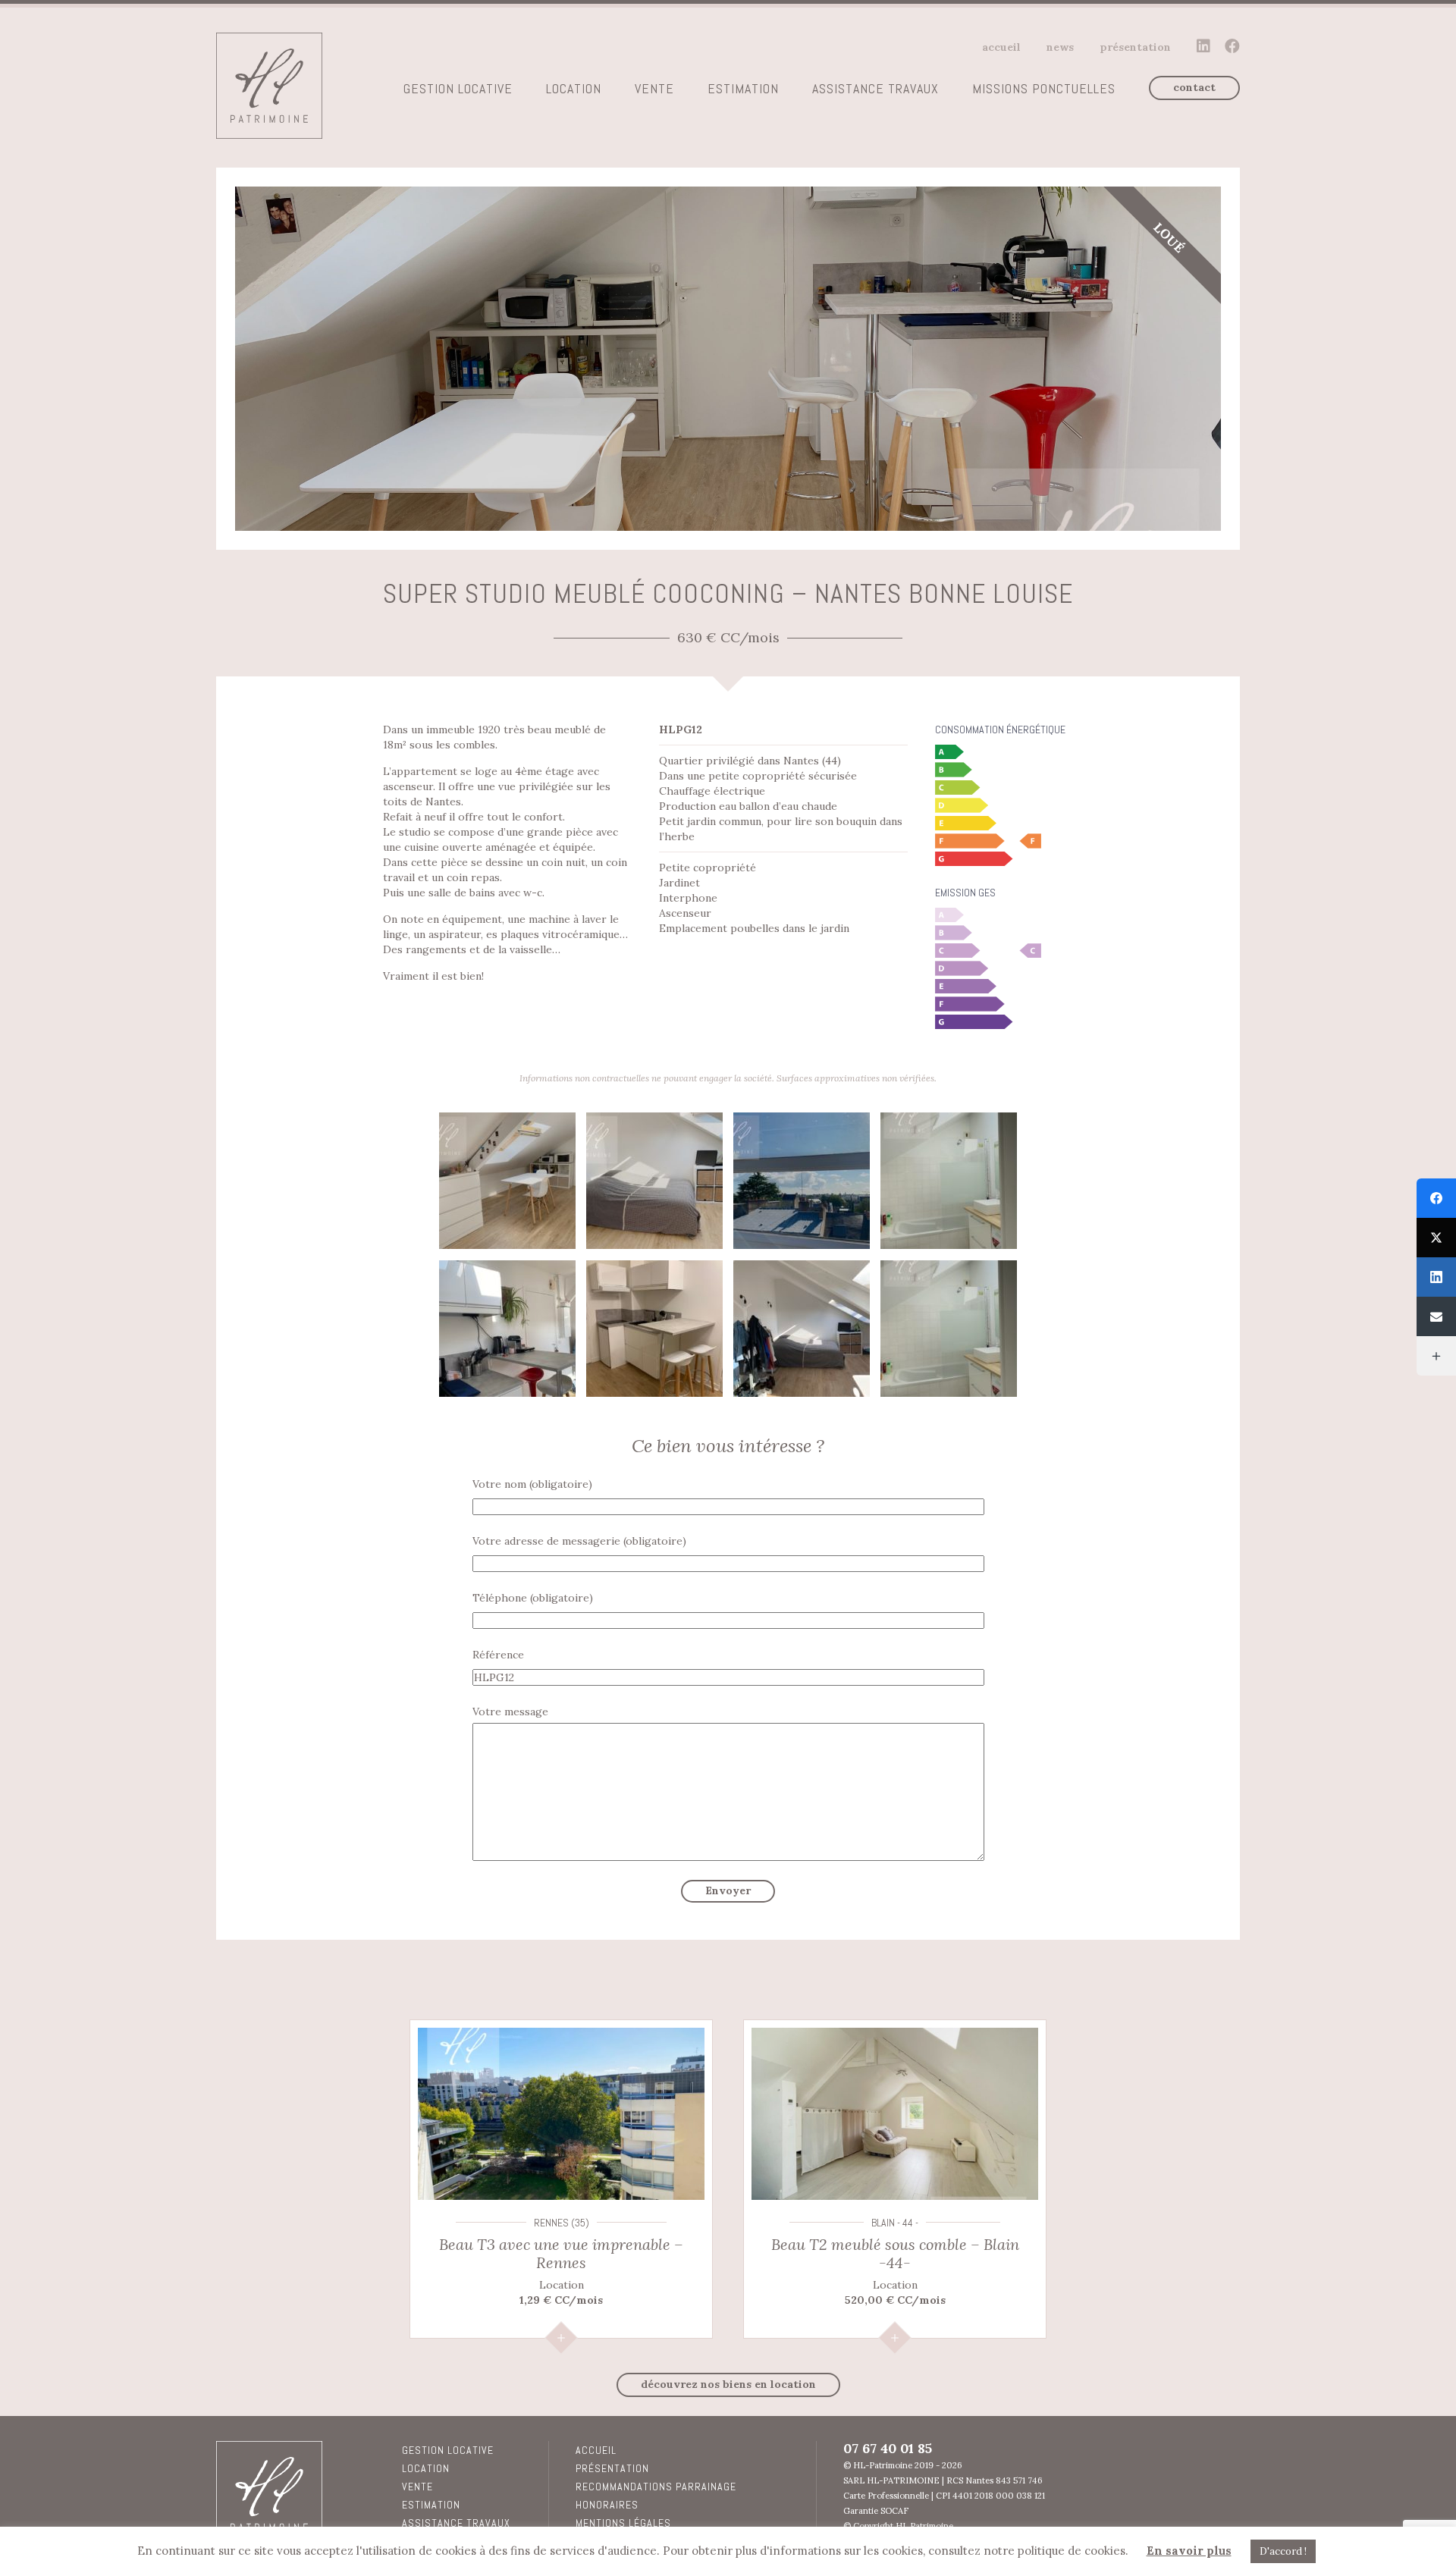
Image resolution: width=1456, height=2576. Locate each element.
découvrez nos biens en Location (728, 2384)
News (1060, 47)
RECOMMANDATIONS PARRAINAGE (656, 2487)
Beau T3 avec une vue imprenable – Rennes (561, 2253)
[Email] (1436, 1316)
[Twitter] (1436, 1238)
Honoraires (607, 2505)
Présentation (1135, 47)
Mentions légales (623, 2523)
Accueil (1001, 47)
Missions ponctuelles (1044, 89)
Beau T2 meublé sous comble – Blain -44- (895, 2253)
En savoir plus (1189, 2551)
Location (574, 89)
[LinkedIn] (1436, 1277)
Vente (654, 89)
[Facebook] (1436, 1198)
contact (1194, 87)
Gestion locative (458, 89)
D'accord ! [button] (1283, 2551)
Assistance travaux (875, 89)
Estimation (743, 89)
